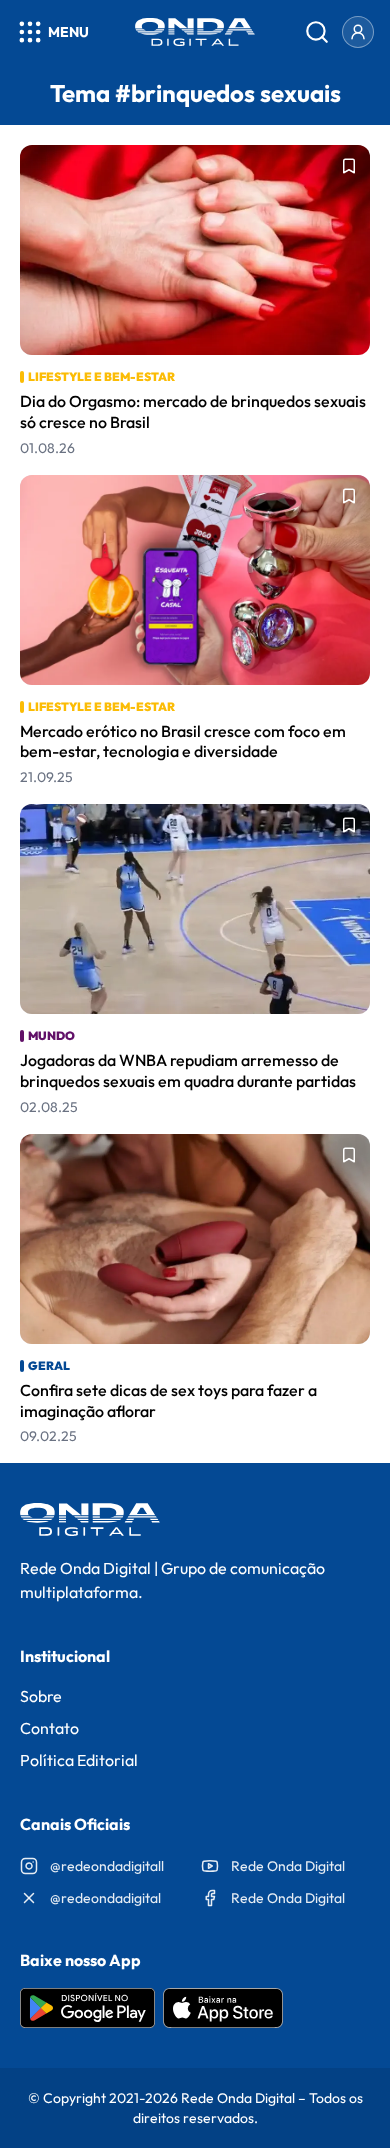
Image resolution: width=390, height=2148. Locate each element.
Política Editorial (79, 1760)
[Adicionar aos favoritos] (349, 166)
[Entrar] (358, 32)
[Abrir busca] (317, 32)
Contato (49, 1728)
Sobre (41, 1696)
